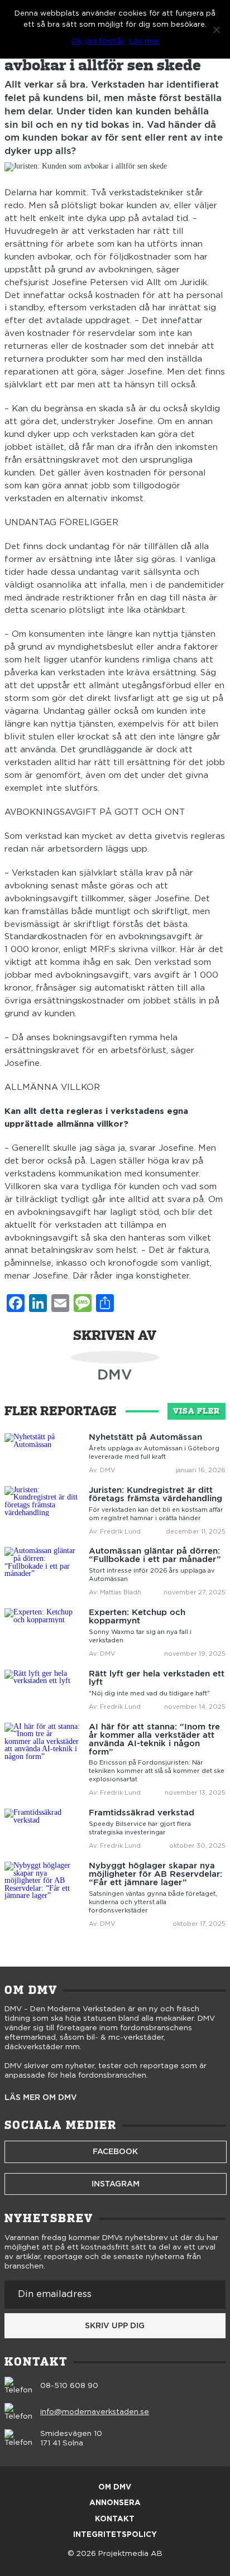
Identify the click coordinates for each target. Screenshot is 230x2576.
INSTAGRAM (116, 2184)
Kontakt (115, 2519)
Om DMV (115, 2488)
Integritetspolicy (115, 2535)
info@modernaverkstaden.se (95, 2412)
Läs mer (144, 42)
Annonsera (115, 2503)
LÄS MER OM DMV (41, 2098)
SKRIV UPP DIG (115, 2325)
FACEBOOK (115, 2151)
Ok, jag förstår (98, 42)
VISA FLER (197, 1411)
